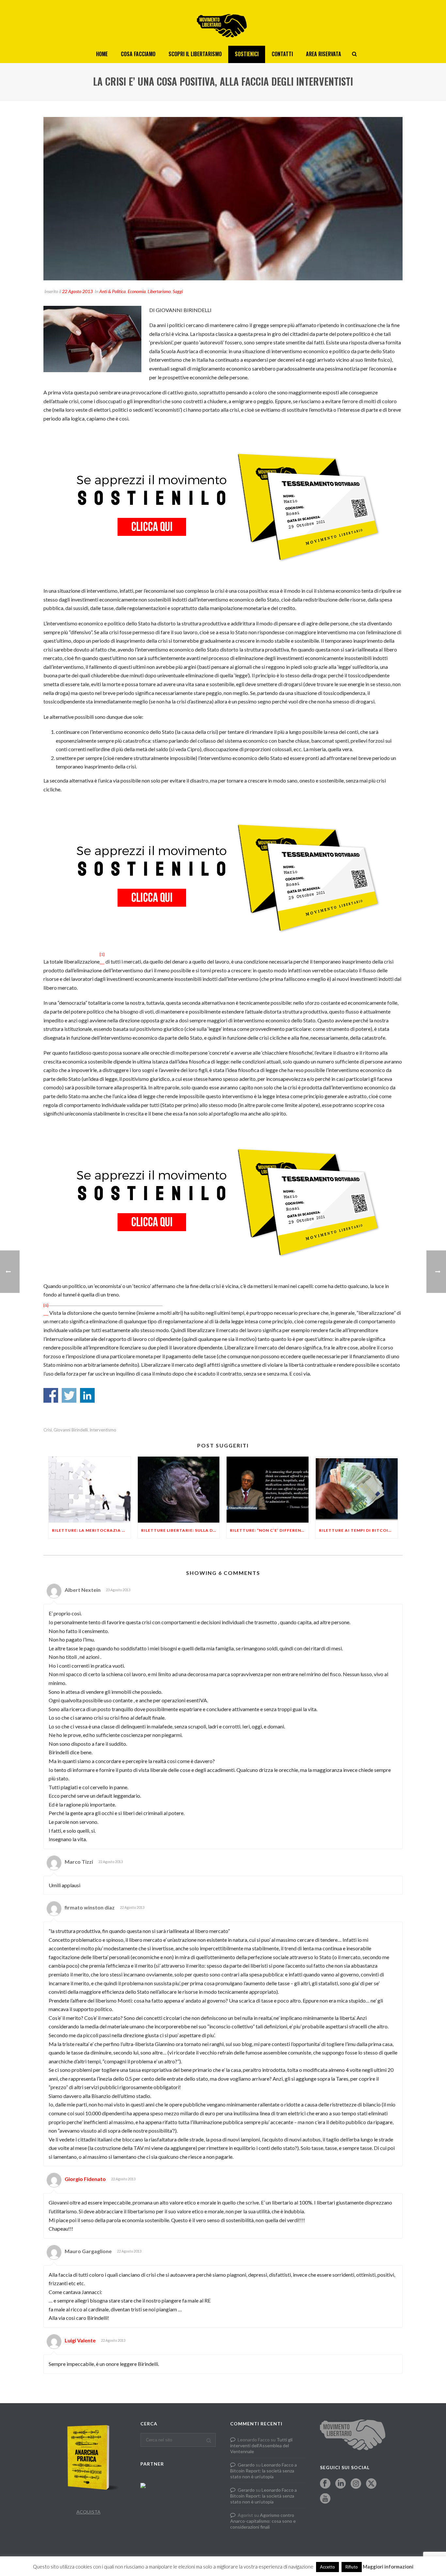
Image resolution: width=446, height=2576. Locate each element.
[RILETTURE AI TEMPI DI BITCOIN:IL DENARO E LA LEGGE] (357, 1489)
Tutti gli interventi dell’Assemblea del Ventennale (261, 2445)
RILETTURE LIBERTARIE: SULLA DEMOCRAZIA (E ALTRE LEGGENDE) (180, 1530)
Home (102, 54)
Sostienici (247, 54)
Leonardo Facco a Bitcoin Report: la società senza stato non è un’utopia (263, 2471)
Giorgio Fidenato (85, 2179)
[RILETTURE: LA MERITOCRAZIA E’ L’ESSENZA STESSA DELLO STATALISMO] (90, 1489)
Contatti (282, 54)
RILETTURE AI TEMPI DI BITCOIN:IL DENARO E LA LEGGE (358, 1530)
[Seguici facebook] (325, 2484)
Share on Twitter (69, 1395)
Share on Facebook (51, 1395)
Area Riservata (324, 54)
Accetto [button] (327, 2567)
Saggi (178, 291)
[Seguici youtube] (325, 2499)
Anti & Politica (112, 291)
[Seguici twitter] (371, 2484)
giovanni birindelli (71, 1430)
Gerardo (246, 2465)
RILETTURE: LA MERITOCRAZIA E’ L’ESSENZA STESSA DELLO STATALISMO (91, 1530)
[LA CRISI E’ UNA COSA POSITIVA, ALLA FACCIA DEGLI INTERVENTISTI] (223, 199)
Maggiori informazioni (388, 2567)
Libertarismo (159, 291)
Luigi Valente (80, 2340)
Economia (137, 291)
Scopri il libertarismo (195, 54)
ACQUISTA (88, 2512)
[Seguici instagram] (356, 2484)
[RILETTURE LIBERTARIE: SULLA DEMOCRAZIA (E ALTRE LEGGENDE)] (179, 1489)
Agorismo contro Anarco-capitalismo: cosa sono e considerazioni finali (263, 2521)
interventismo (103, 1430)
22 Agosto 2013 (77, 291)
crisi (48, 1430)
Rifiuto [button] (352, 2567)
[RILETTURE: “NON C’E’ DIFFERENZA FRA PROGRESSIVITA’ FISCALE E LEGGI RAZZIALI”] (268, 1489)
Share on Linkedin (87, 1395)
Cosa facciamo (138, 54)
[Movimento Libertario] (223, 23)
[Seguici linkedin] (341, 2484)
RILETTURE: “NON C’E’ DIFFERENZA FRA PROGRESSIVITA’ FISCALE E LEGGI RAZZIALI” (269, 1530)
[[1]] (102, 961)
